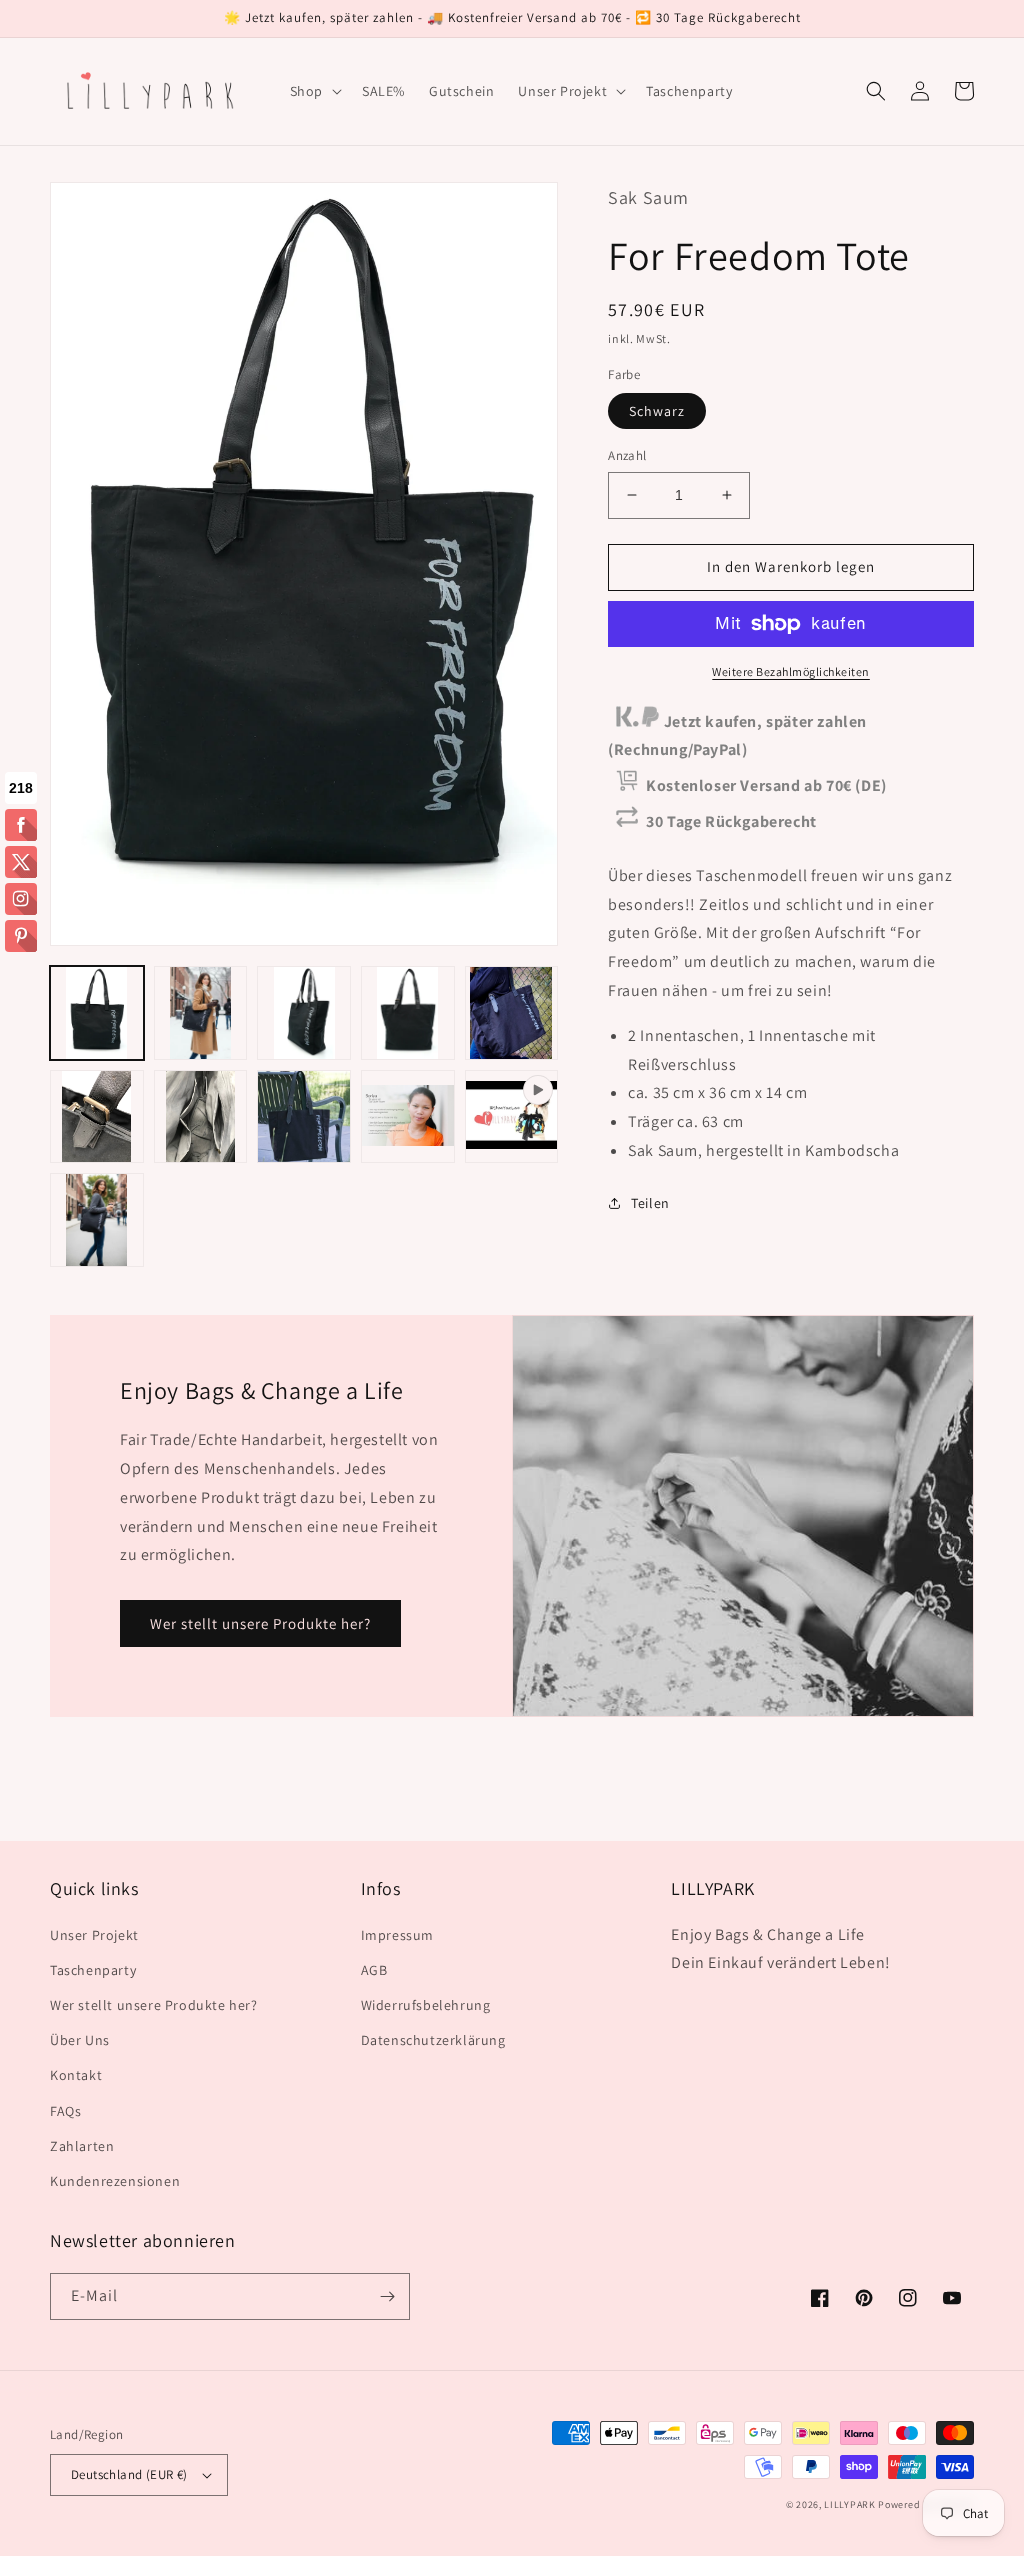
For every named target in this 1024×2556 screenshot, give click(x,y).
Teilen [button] (650, 1203)
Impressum (397, 1935)
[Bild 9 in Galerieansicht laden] (408, 1117)
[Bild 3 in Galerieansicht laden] (304, 1013)
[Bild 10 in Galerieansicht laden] (97, 1220)
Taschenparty (93, 1970)
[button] (314, 91)
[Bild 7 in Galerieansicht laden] (201, 1117)
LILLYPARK (849, 2504)
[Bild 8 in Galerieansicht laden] (304, 1117)
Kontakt (76, 2075)
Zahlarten (82, 2146)
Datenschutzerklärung (433, 2040)
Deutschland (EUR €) (129, 2474)
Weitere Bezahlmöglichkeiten (791, 671)
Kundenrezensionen (115, 2181)
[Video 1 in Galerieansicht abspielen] (512, 1117)
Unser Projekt (94, 1935)
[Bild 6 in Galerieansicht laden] (97, 1117)
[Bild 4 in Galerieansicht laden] (408, 1013)
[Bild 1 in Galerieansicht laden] (97, 1013)
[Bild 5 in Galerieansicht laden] (512, 1013)
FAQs (65, 2111)
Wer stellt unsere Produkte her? (260, 1623)
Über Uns (80, 2040)
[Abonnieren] (387, 2296)
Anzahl (627, 455)
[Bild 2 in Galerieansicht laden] (201, 1013)
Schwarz (657, 411)
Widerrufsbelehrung (426, 2005)
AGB (374, 1970)
